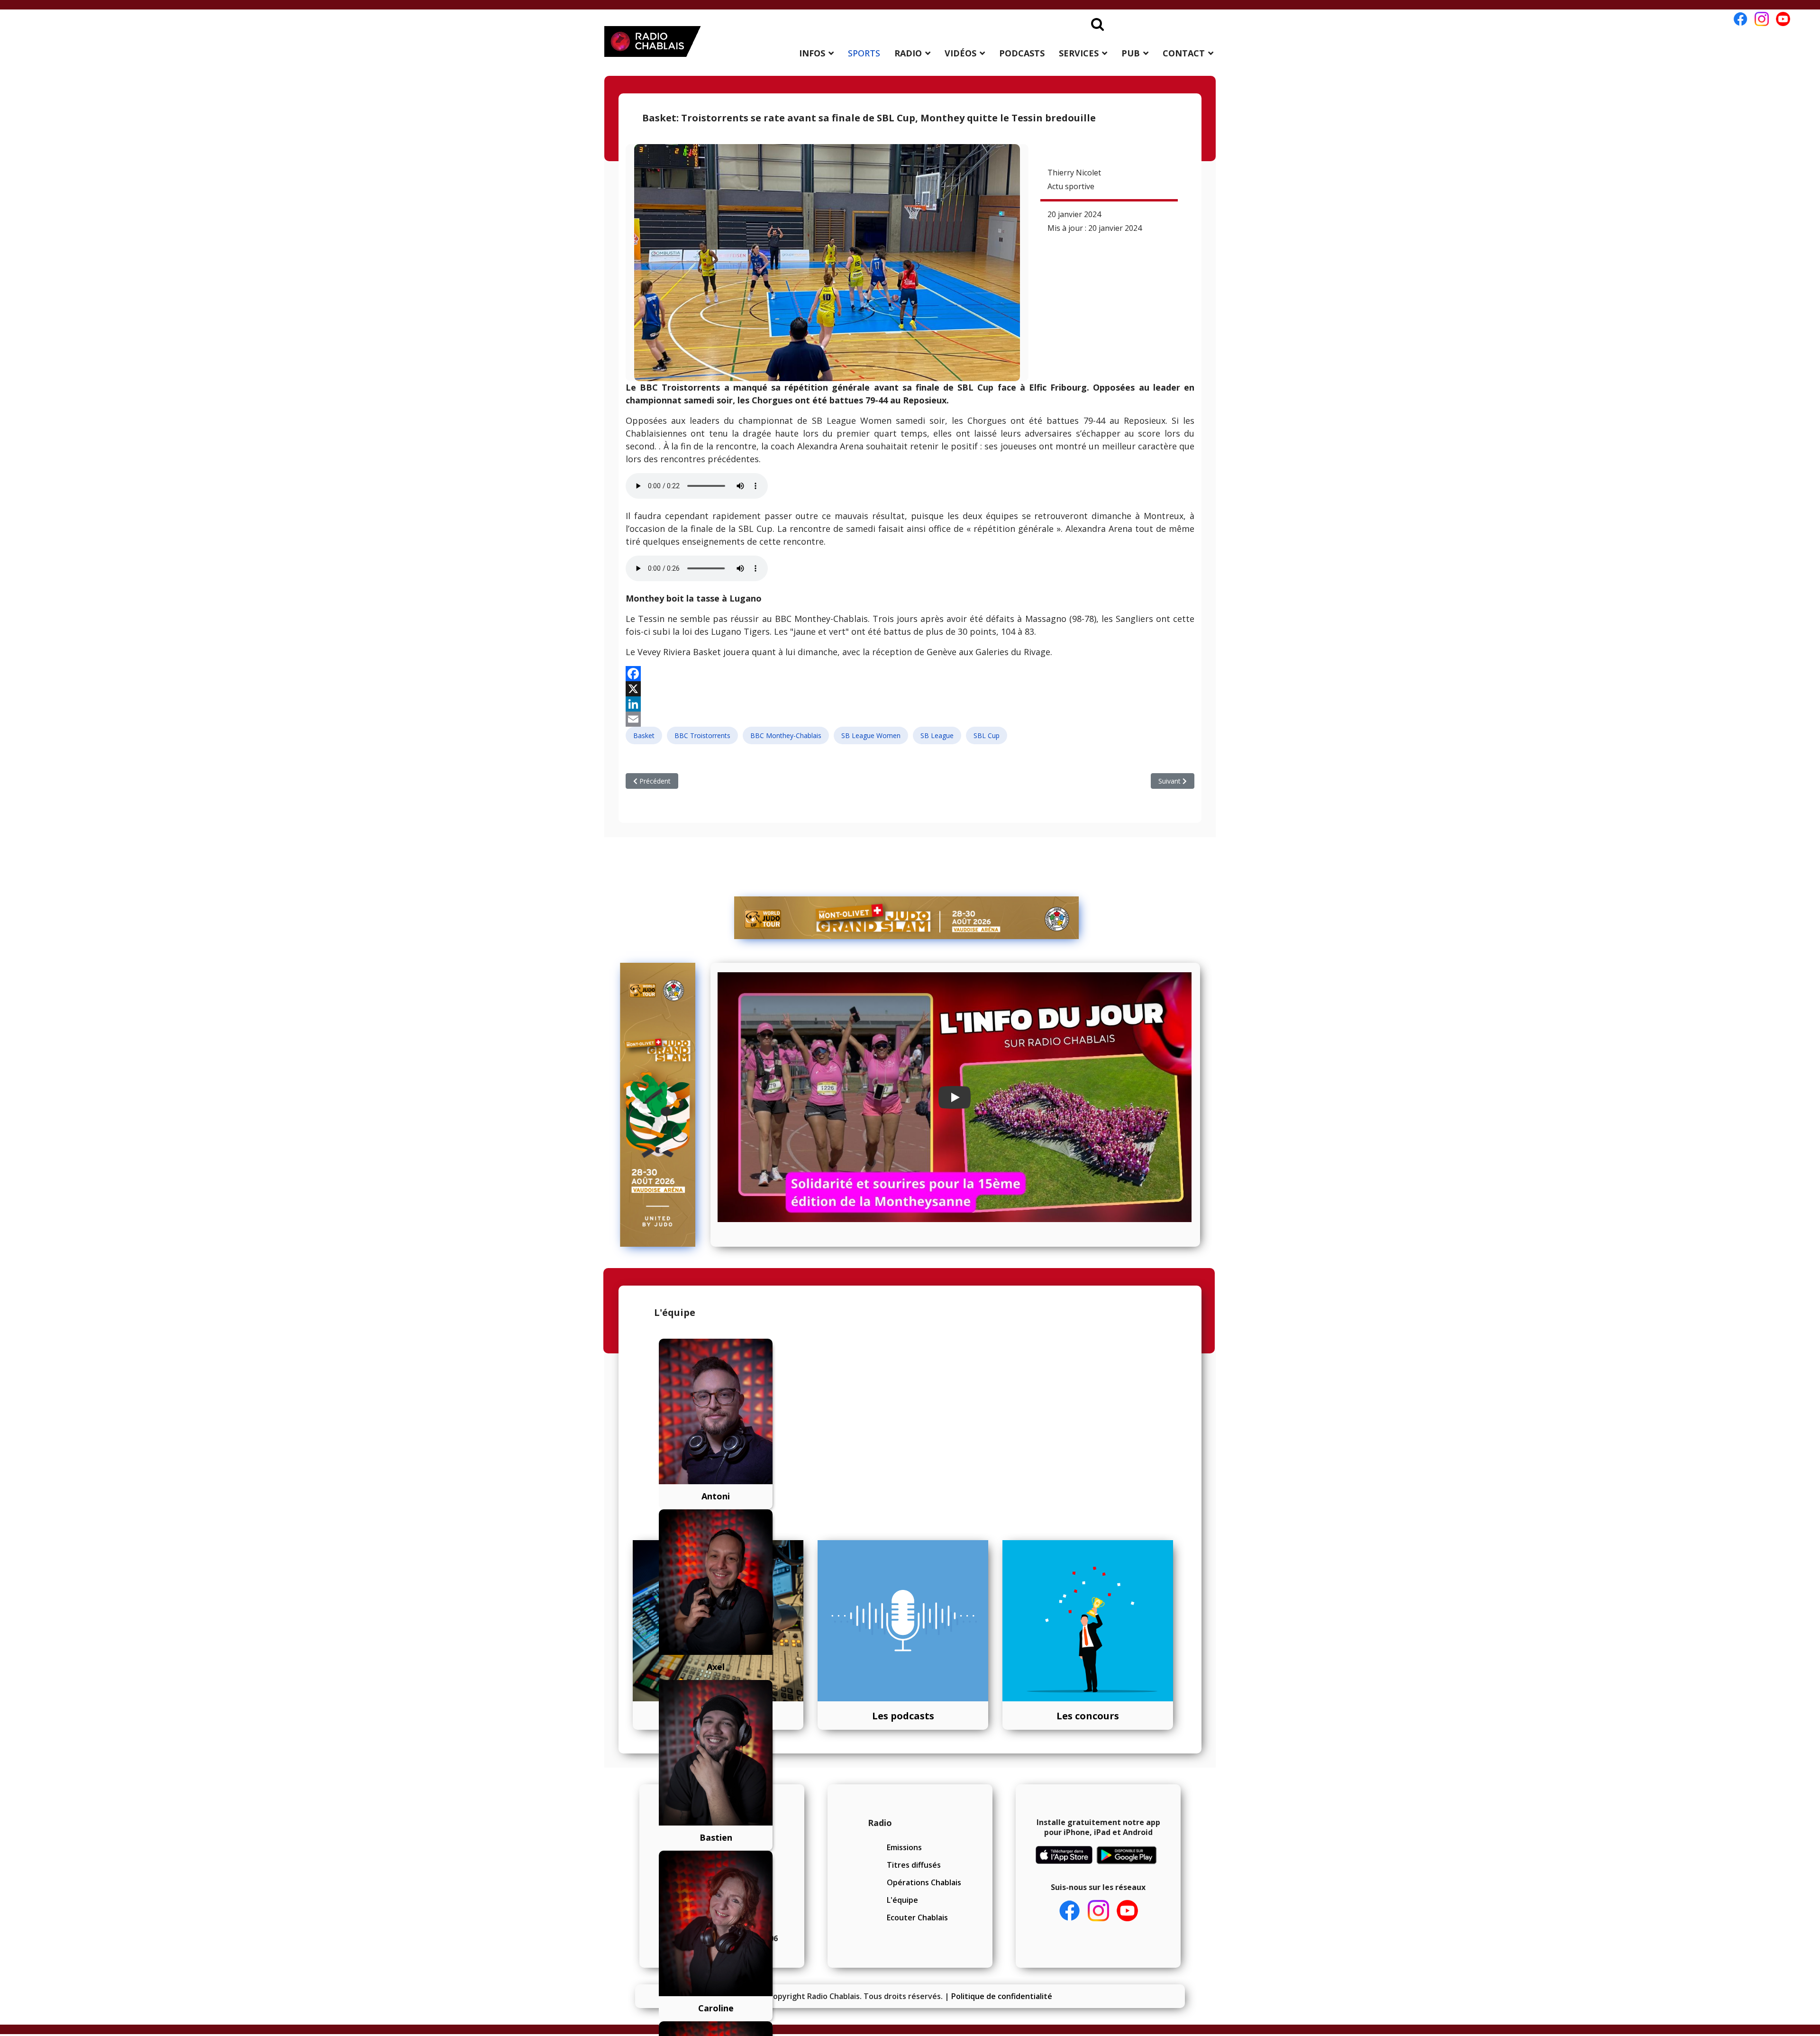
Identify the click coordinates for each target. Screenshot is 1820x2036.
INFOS (812, 53)
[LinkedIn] (910, 704)
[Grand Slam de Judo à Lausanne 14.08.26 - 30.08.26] (907, 918)
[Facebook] (910, 674)
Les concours (1088, 1716)
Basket (644, 735)
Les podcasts (903, 1716)
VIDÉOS (960, 53)
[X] (910, 689)
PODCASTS (1022, 53)
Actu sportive (1071, 186)
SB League (937, 735)
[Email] (910, 719)
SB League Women (871, 735)
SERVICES (1079, 53)
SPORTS (864, 53)
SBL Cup (987, 735)
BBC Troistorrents (702, 735)
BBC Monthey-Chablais (786, 735)
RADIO (908, 53)
